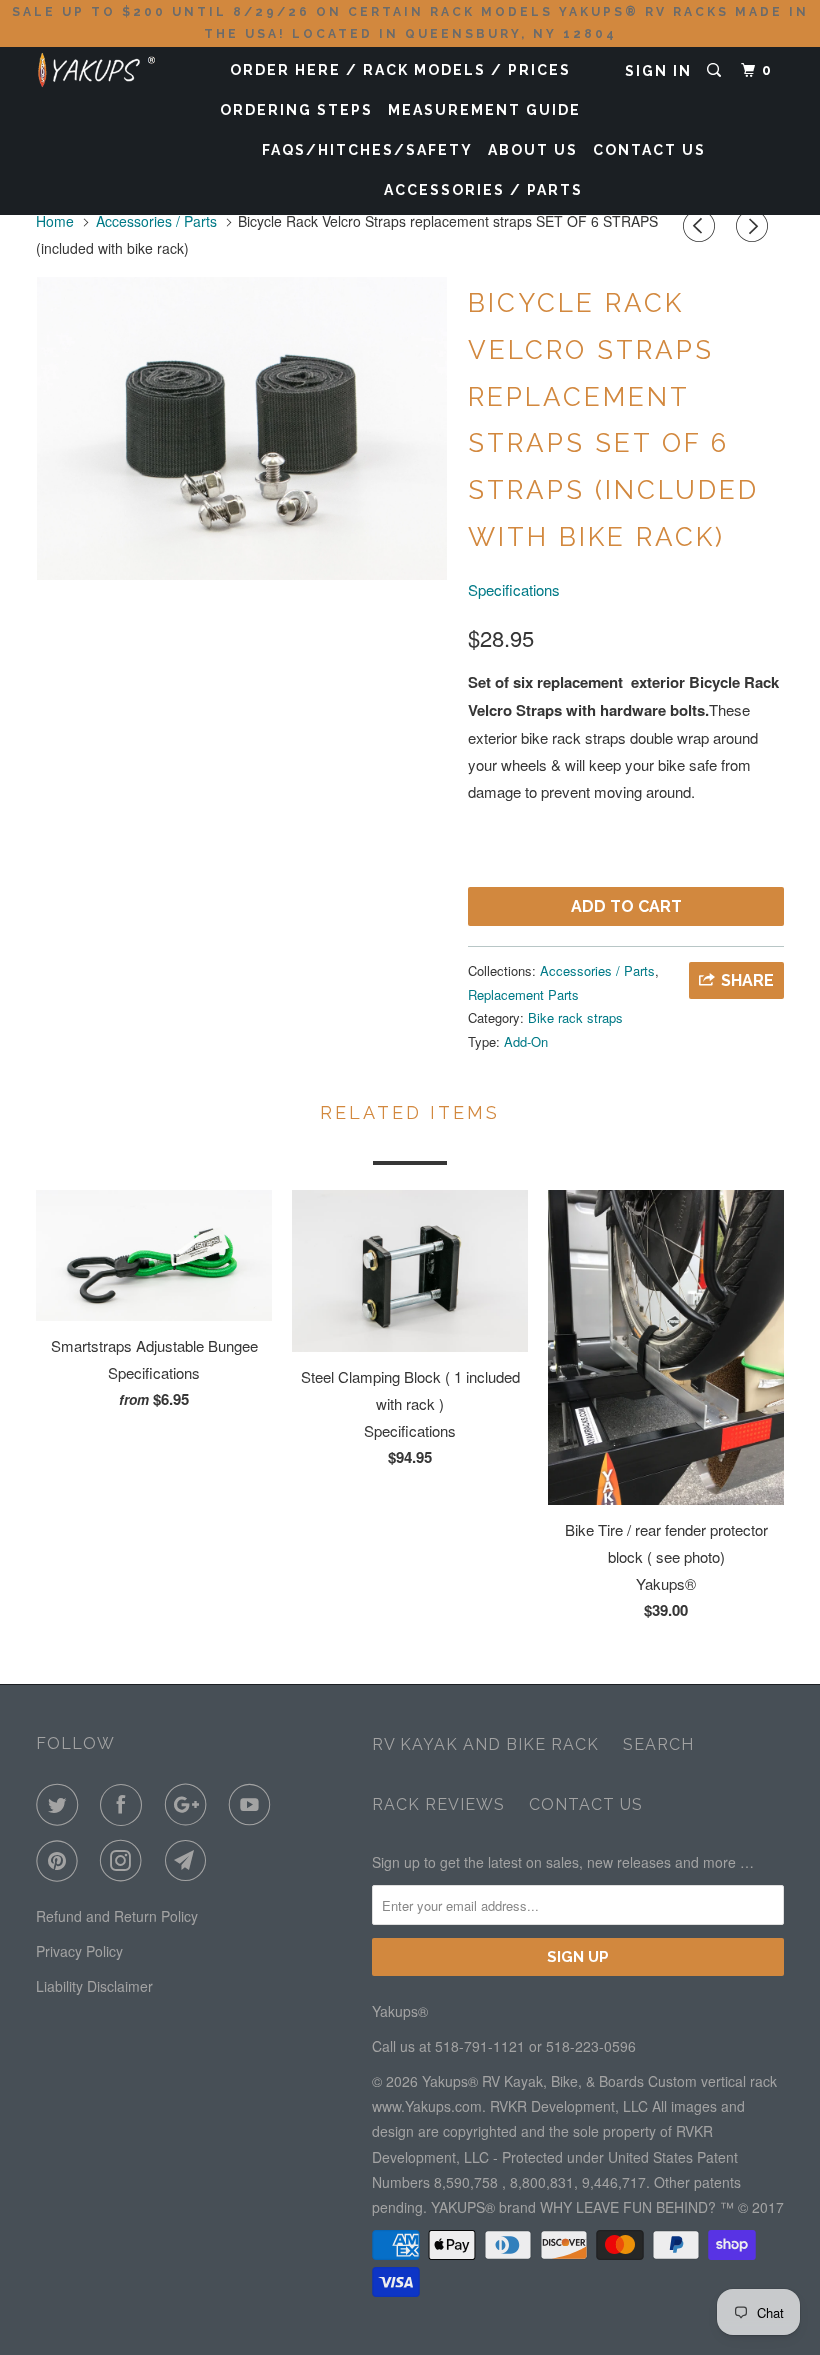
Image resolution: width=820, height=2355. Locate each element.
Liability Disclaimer (94, 1986)
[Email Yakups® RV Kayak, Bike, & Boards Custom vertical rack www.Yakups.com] (190, 1861)
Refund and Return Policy (117, 1916)
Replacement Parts (523, 994)
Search (658, 1744)
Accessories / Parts (483, 190)
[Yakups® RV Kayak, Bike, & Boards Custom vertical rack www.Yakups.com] (98, 66)
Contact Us (649, 150)
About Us (533, 150)
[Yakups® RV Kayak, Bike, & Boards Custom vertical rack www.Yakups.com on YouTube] (254, 1805)
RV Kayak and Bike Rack (485, 1744)
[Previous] (702, 226)
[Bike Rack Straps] (242, 428)
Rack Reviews (438, 1804)
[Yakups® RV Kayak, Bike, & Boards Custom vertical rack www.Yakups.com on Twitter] (61, 1805)
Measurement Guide (484, 110)
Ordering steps (296, 110)
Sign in (658, 71)
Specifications (514, 589)
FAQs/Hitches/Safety (367, 150)
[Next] (755, 226)
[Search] (716, 70)
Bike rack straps (575, 1017)
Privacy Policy (79, 1951)
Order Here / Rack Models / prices (400, 70)
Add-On (526, 1041)
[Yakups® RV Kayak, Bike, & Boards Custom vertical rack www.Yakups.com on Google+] (190, 1805)
